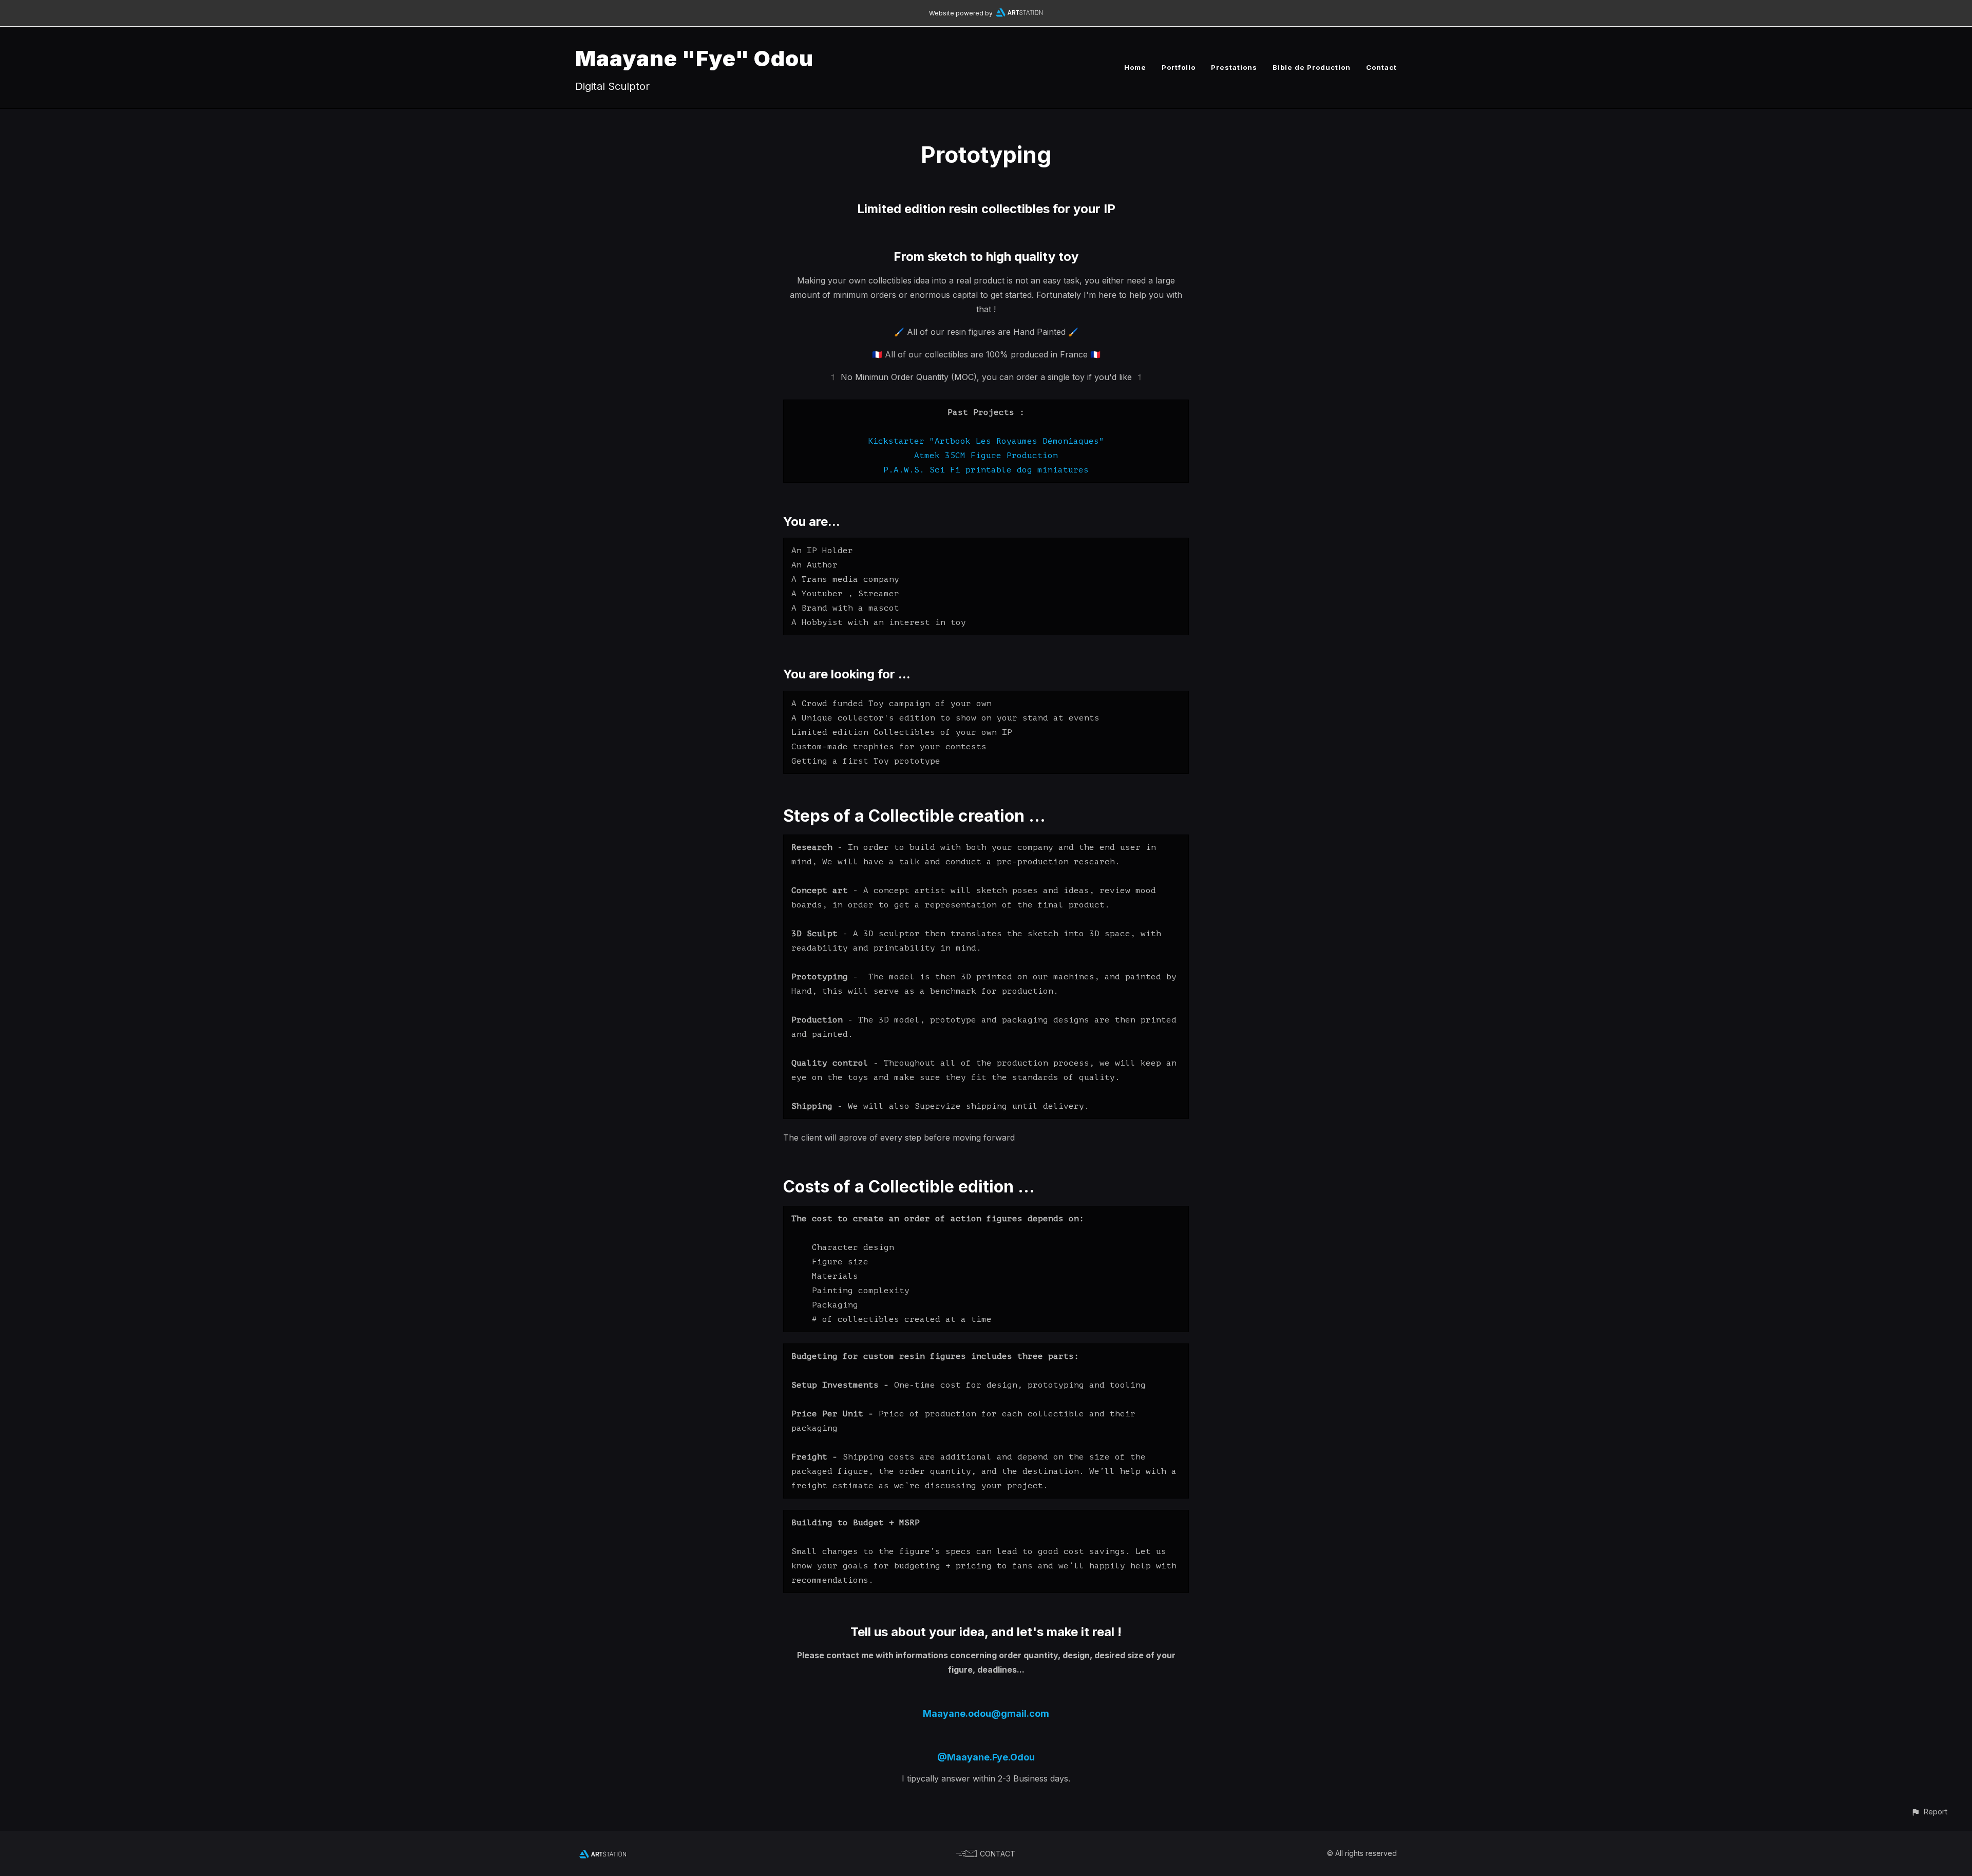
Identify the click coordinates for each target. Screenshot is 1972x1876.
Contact (1381, 67)
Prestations (1234, 67)
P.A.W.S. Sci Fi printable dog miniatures (986, 470)
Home (1135, 67)
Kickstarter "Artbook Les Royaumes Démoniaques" (986, 441)
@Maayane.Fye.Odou (986, 1757)
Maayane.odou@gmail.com (986, 1713)
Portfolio (1179, 67)
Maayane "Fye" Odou (694, 58)
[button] (1929, 1812)
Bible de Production (1312, 67)
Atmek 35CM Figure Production (986, 456)
